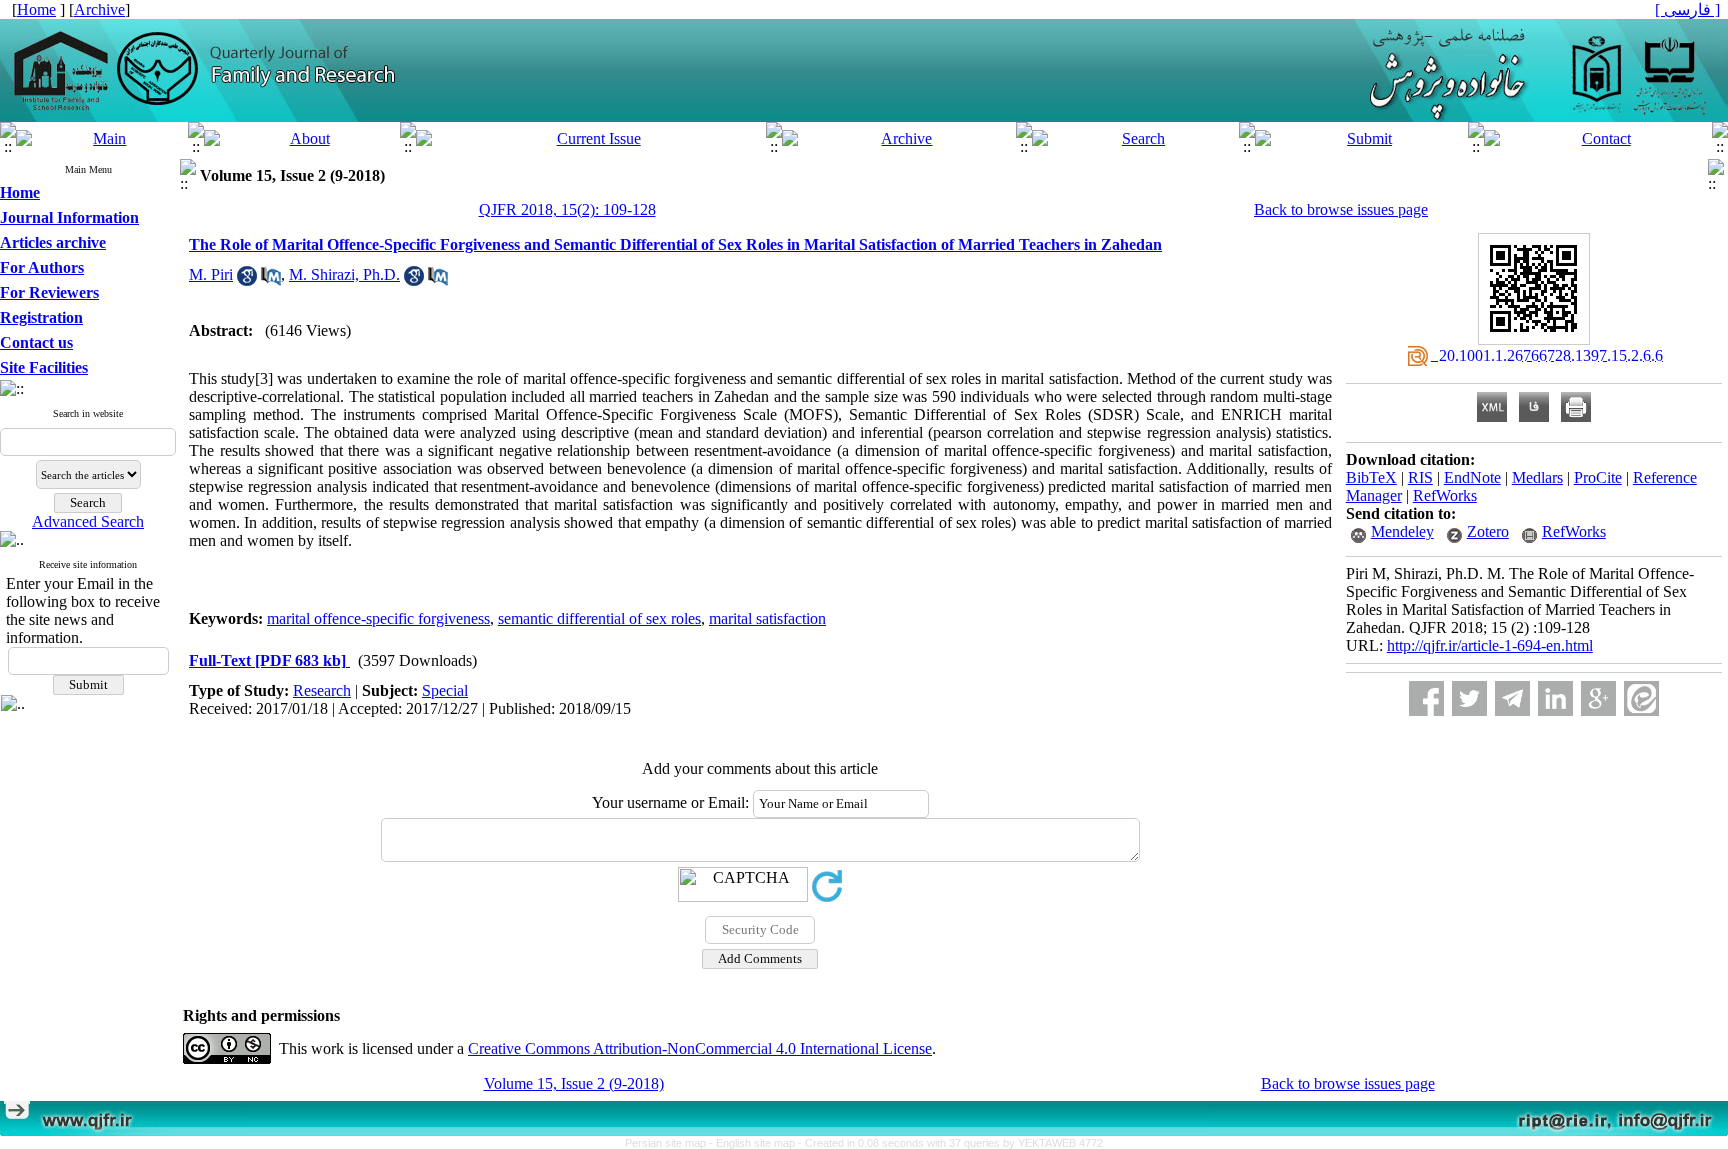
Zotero (1488, 531)
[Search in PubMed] (271, 280)
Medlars (1537, 477)
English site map (757, 1143)
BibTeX (1371, 477)
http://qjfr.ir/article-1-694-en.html (1490, 645)
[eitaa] (1641, 698)
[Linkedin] (1555, 698)
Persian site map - (670, 1143)
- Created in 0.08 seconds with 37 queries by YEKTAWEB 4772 (950, 1143)
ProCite (1598, 477)
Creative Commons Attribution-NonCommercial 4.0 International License (700, 1048)
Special (445, 690)
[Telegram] (1512, 698)
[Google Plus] (1598, 698)
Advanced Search (88, 521)
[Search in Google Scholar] (247, 280)
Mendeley (1402, 531)
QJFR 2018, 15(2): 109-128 (567, 209)
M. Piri (211, 274)
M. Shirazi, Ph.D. (344, 274)
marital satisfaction (767, 618)
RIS (1420, 477)
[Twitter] (1469, 698)
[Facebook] (1426, 698)
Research (322, 690)
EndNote (1472, 477)
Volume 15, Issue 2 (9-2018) (574, 1083)
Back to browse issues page (1341, 209)
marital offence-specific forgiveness (378, 618)
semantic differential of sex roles (599, 618)
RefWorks (1445, 495)
